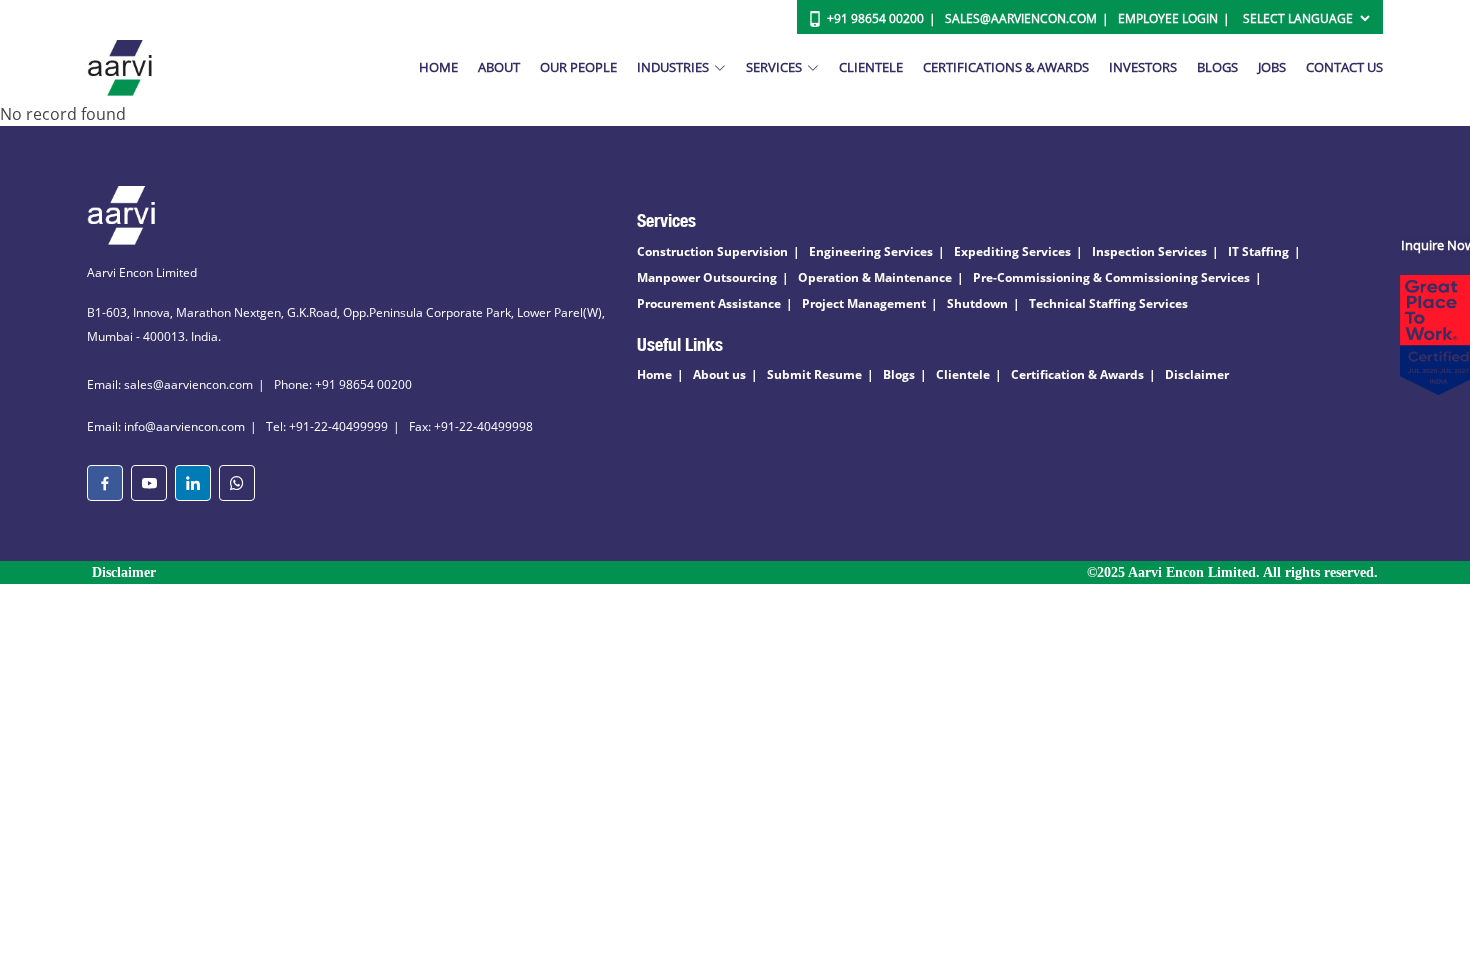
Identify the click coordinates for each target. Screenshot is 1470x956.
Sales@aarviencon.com (1021, 18)
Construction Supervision (712, 251)
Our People (578, 67)
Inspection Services (1149, 251)
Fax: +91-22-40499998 (471, 426)
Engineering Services (871, 251)
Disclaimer (1197, 374)
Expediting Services (1012, 251)
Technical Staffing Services (1108, 303)
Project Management (864, 303)
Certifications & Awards (1006, 67)
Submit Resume (814, 374)
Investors (1143, 67)
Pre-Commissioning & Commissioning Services (1111, 277)
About (499, 67)
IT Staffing (1258, 251)
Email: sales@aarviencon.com (170, 384)
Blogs (1217, 67)
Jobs (1272, 67)
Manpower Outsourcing (707, 277)
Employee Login (1168, 18)
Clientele (871, 67)
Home (438, 67)
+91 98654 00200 (875, 18)
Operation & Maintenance (875, 277)
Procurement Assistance (709, 303)
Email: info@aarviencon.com (166, 426)
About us (719, 374)
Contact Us (1344, 67)
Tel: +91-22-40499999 (327, 426)
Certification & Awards (1077, 374)
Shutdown (977, 303)
